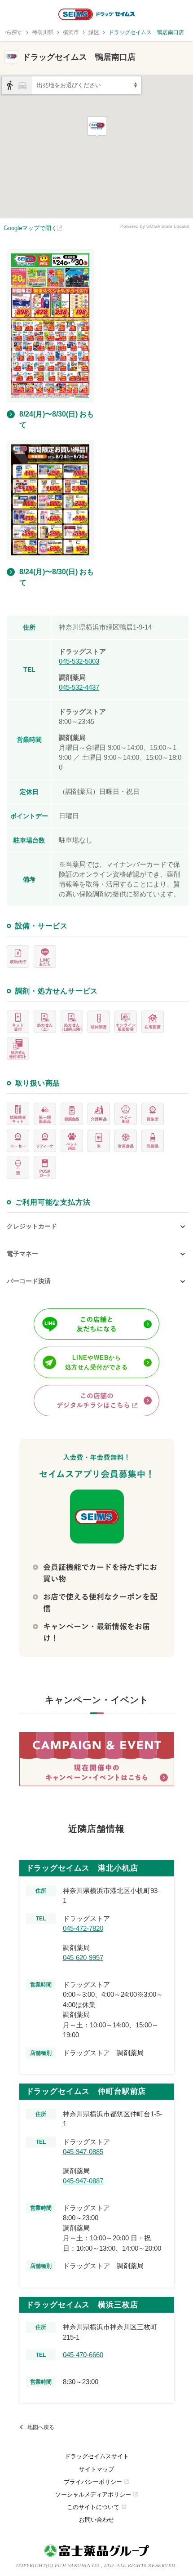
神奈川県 (43, 32)
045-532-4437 (79, 687)
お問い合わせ (96, 2520)
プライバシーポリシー (96, 2482)
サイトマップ (96, 2469)
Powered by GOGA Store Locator (155, 226)
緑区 (94, 32)
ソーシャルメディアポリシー (97, 2494)
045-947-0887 (83, 2181)
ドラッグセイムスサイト (97, 2456)
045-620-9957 (83, 1957)
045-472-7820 (83, 1928)
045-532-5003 (79, 661)
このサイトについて (97, 2507)
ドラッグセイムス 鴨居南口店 (146, 32)
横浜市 (71, 32)
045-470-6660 (83, 2355)
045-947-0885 (83, 2152)
